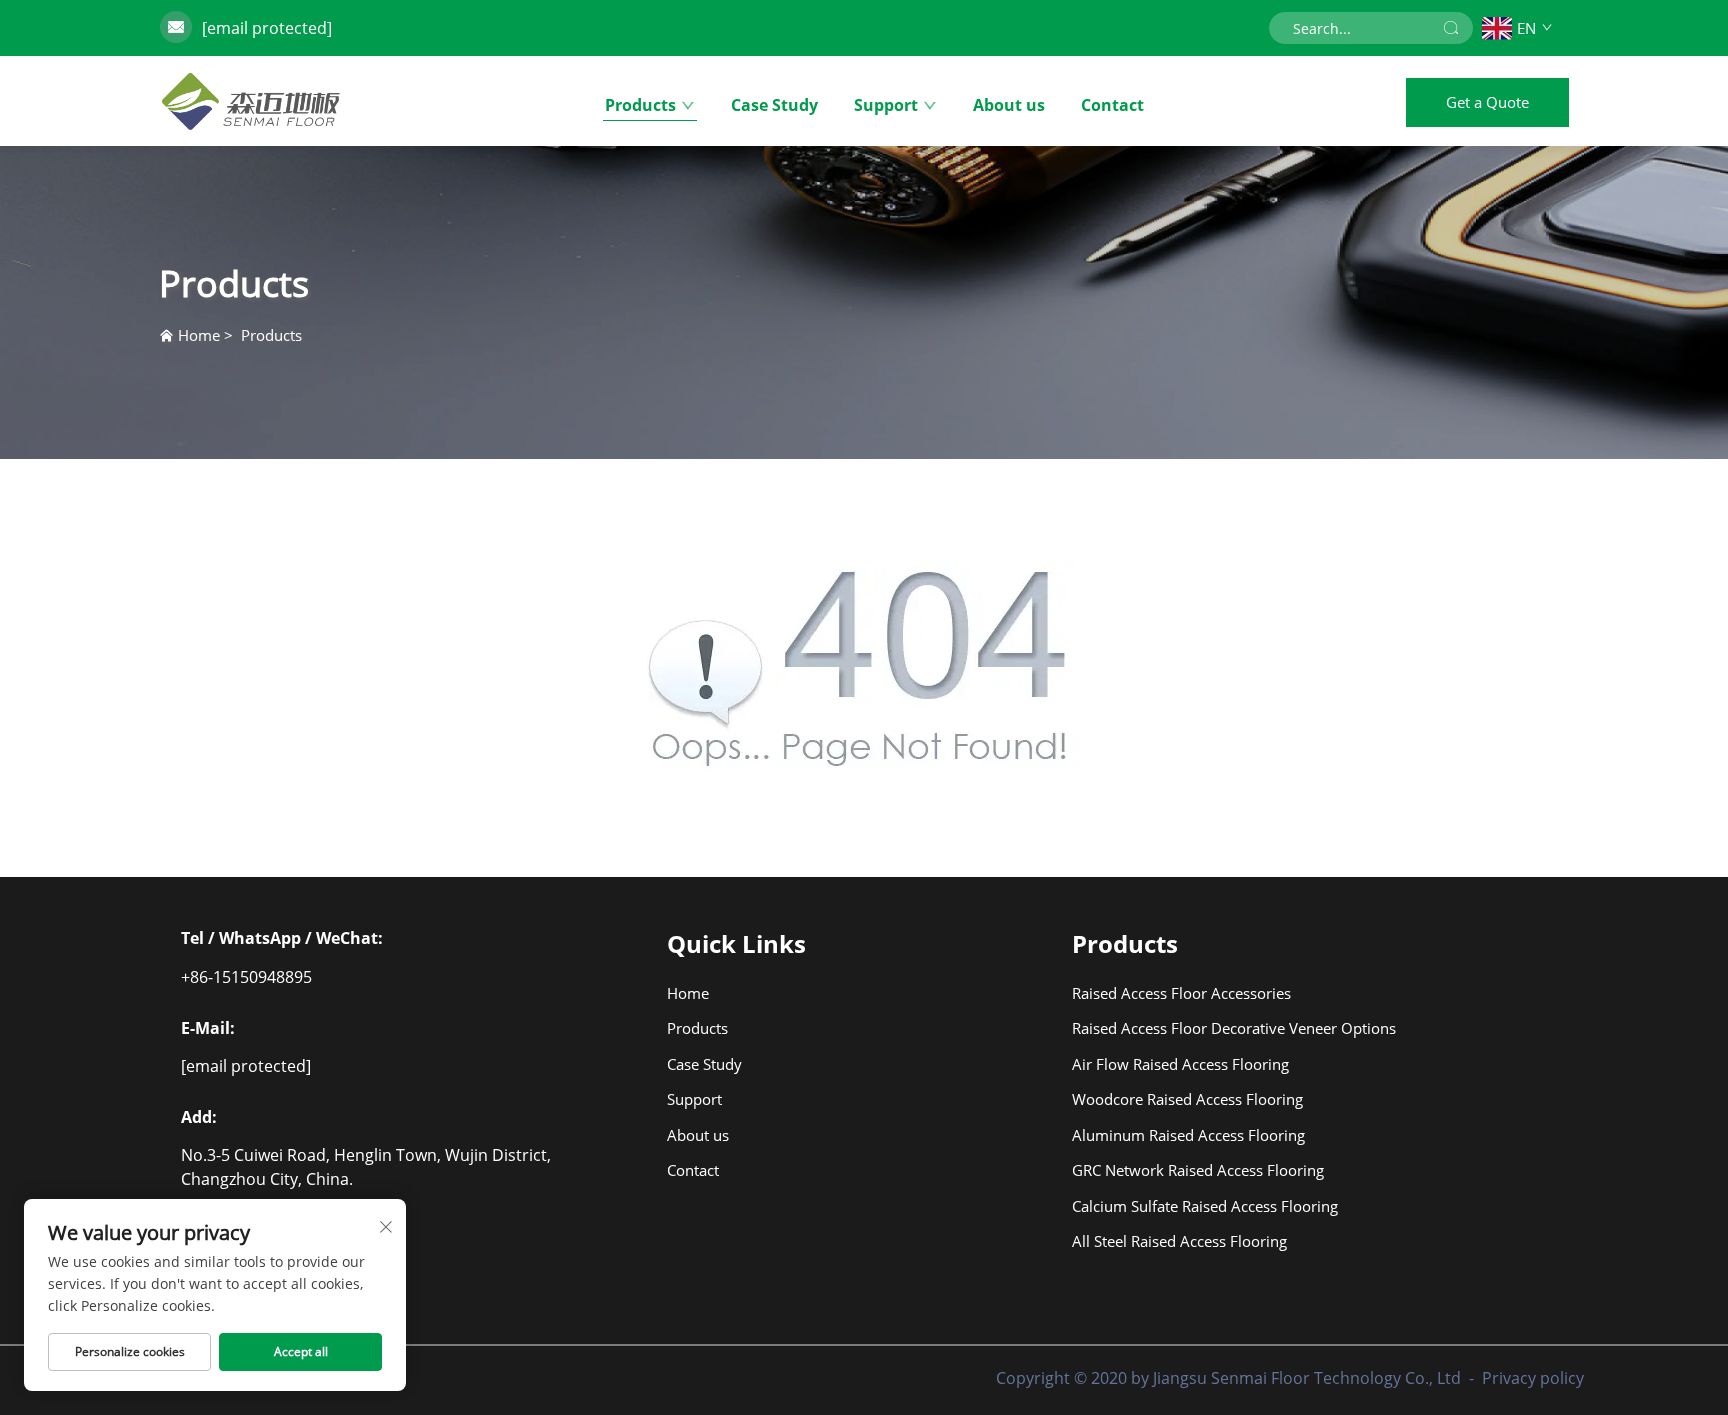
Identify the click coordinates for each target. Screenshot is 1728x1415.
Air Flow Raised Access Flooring (1171, 1064)
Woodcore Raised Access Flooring (1171, 1099)
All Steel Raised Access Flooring (1171, 1241)
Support (886, 105)
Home (199, 335)
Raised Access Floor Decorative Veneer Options (1171, 1028)
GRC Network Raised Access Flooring (1171, 1170)
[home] (251, 101)
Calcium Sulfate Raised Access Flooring (1171, 1206)
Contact (1112, 105)
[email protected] (267, 28)
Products (640, 105)
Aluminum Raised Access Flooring (1171, 1135)
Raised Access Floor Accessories (1171, 993)
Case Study (774, 105)
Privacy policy (1533, 1378)
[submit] (1451, 28)
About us (1009, 105)
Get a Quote (1487, 102)
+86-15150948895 (246, 977)
